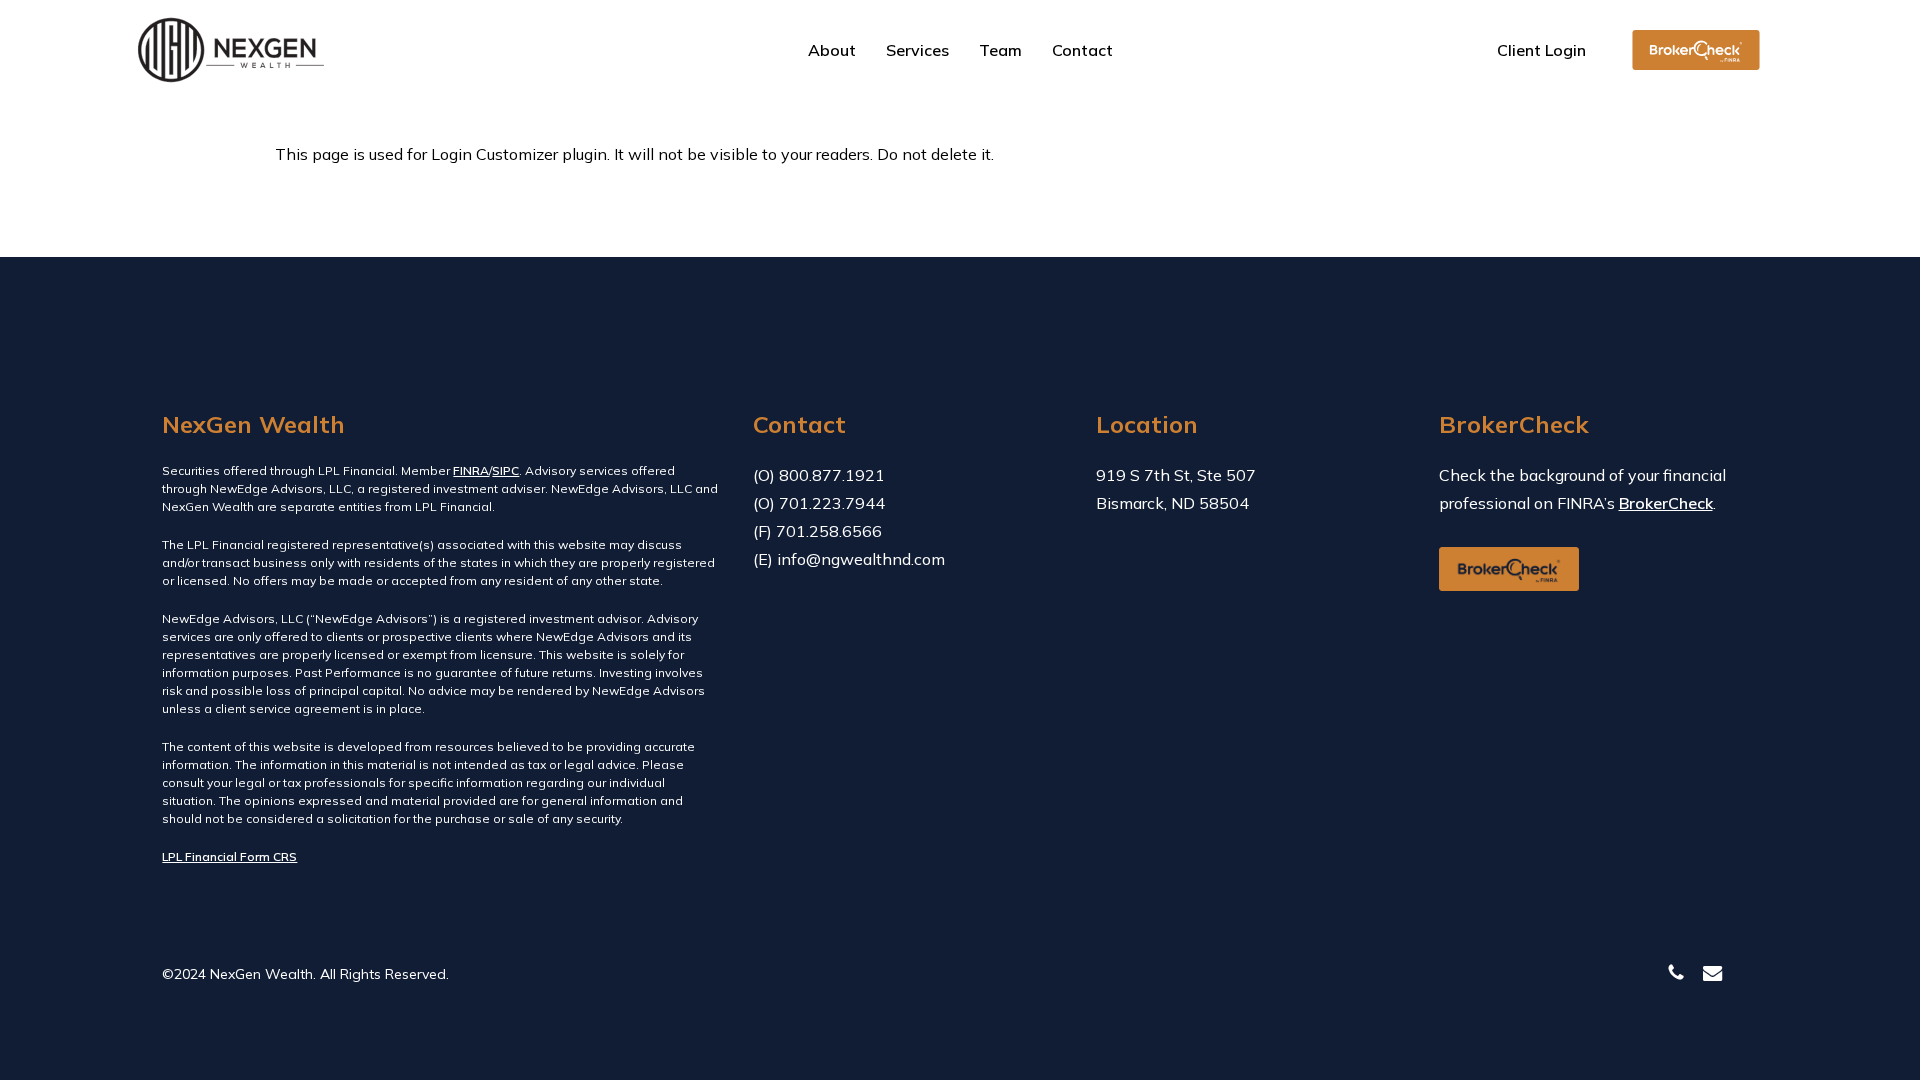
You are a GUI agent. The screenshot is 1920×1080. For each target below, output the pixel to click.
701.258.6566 (829, 531)
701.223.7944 (832, 503)
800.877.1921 (832, 475)
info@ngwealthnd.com (861, 559)
